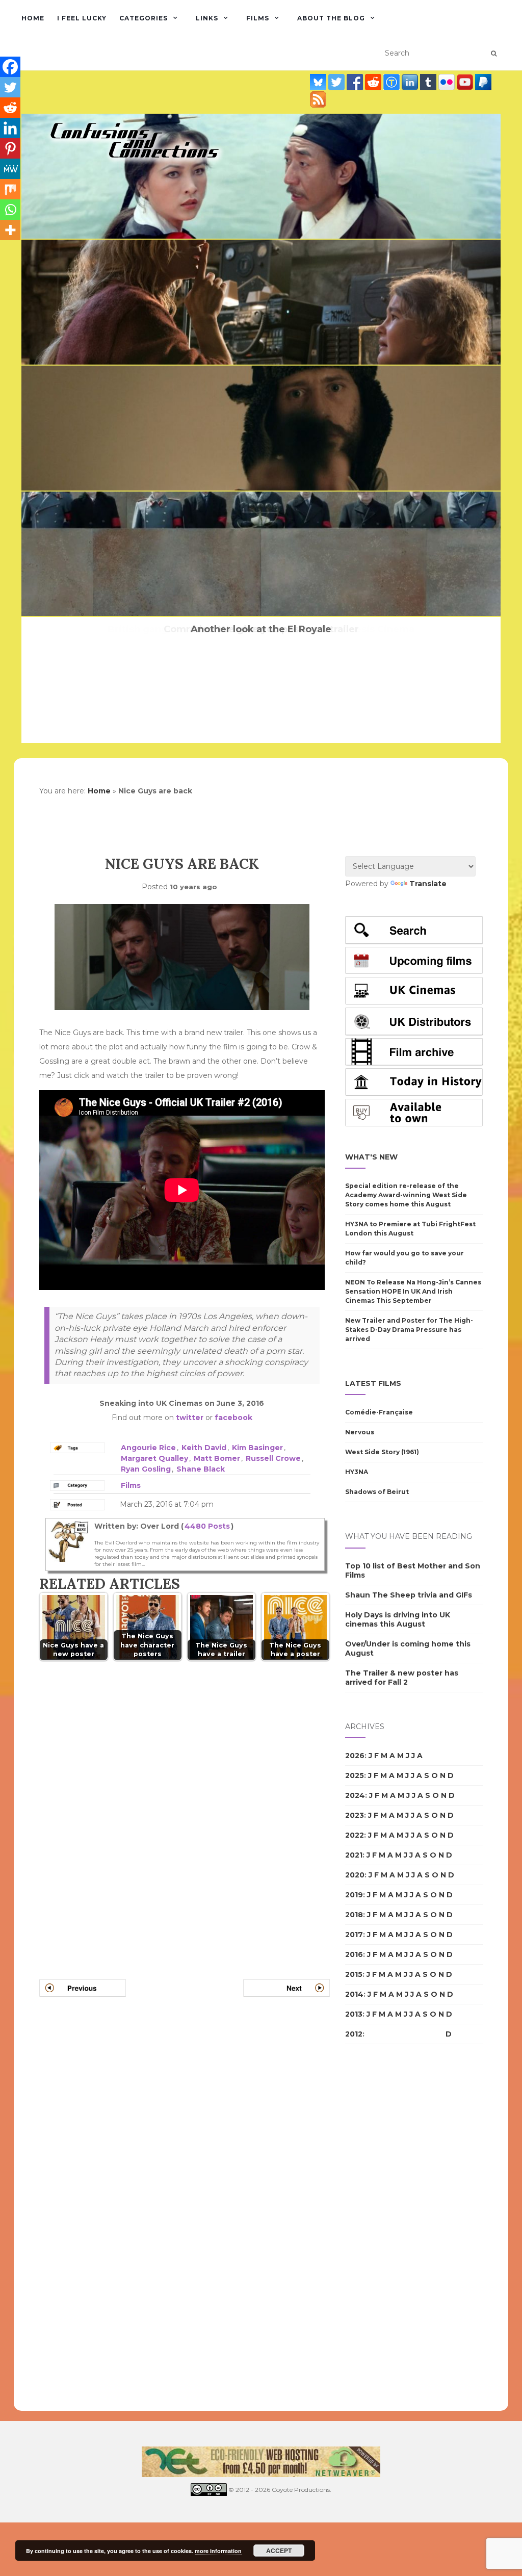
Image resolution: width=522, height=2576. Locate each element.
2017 (354, 1935)
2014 (354, 1994)
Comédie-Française (379, 1412)
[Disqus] (185, 1808)
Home (33, 18)
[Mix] (10, 189)
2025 (355, 1775)
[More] (10, 230)
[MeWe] (10, 169)
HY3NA (357, 1472)
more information (218, 2551)
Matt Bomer (217, 1458)
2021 (354, 1855)
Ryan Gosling (146, 1469)
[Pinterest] (10, 148)
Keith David (204, 1448)
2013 (354, 2014)
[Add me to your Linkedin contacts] (411, 82)
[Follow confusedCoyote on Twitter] (337, 82)
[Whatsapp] (10, 210)
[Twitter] (10, 87)
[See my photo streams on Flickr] (448, 82)
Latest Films (373, 1383)
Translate (428, 884)
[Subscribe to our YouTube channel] (466, 82)
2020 (355, 1875)
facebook (233, 1418)
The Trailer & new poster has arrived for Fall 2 (402, 1678)
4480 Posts (207, 1526)
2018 (354, 1915)
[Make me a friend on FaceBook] (356, 82)
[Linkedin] (10, 128)
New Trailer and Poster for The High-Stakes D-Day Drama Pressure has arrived (409, 1330)
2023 (355, 1815)
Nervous (360, 1432)
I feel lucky (82, 18)
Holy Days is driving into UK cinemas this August (398, 1619)
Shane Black (201, 1469)
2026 (355, 1756)
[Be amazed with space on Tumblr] (429, 82)
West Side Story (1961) (382, 1452)
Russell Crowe (273, 1458)
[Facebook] (10, 67)
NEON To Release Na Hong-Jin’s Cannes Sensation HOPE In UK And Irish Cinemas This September (413, 1291)
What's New (371, 1157)
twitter (190, 1418)
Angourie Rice (148, 1448)
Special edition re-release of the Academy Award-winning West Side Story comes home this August (406, 1195)
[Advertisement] (386, 2228)
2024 (355, 1795)
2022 (355, 1835)
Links (207, 18)
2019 (354, 1895)
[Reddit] (10, 108)
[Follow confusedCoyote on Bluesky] (319, 82)
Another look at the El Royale (261, 629)
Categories (143, 18)
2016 (354, 1954)
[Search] (494, 54)
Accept (279, 2551)
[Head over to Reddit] (374, 82)
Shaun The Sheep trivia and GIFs (409, 1595)
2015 (354, 1974)
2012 (354, 2034)
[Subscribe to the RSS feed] (318, 99)
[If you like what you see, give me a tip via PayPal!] (483, 82)
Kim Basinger (257, 1448)
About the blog (331, 18)
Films (258, 18)
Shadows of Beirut (377, 1492)
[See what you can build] (393, 82)
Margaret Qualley (154, 1458)
